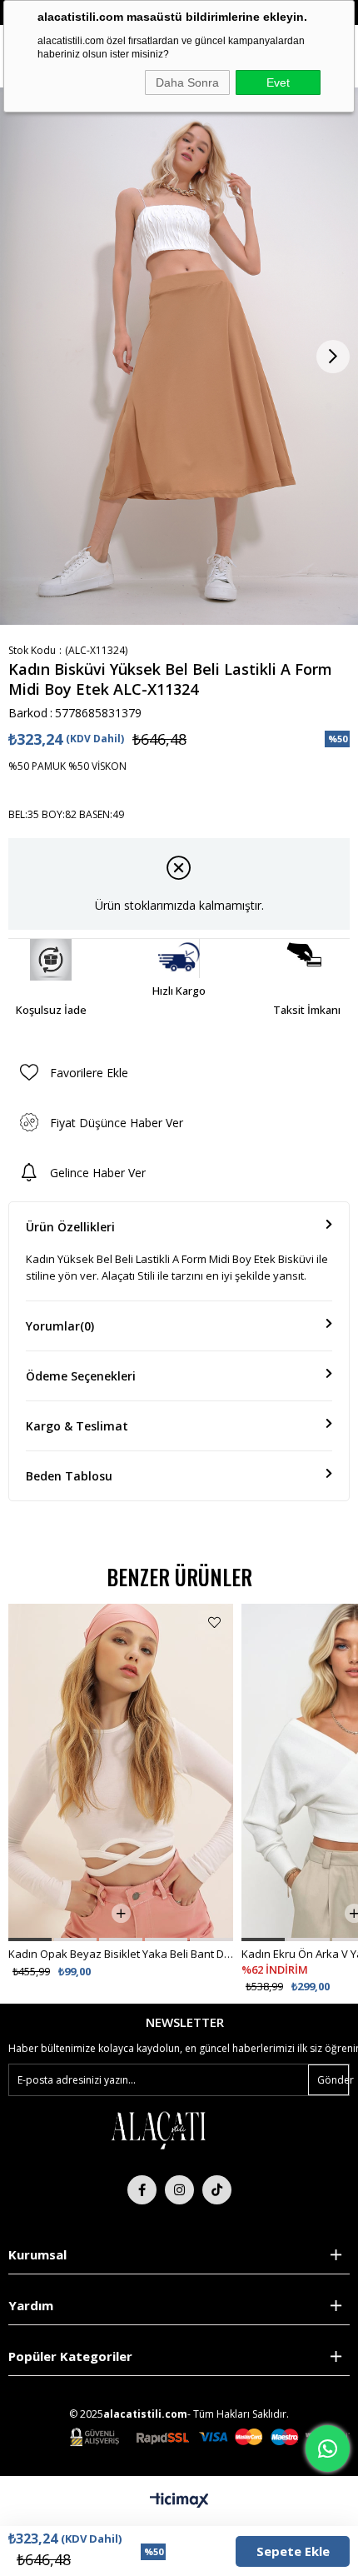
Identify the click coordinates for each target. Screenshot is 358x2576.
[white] (158, 2129)
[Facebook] (142, 2190)
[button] (30, 1939)
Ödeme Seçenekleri (81, 1376)
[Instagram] (179, 2190)
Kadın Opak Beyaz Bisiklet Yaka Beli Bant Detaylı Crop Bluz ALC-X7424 (121, 1954)
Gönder (333, 2080)
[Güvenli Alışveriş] (210, 2437)
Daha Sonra (187, 82)
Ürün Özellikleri (70, 1227)
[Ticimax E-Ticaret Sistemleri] (179, 2501)
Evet (278, 82)
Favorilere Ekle (214, 1622)
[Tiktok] (217, 2190)
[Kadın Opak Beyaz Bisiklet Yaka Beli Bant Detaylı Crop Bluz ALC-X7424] (121, 1772)
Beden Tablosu (69, 1476)
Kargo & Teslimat (77, 1426)
